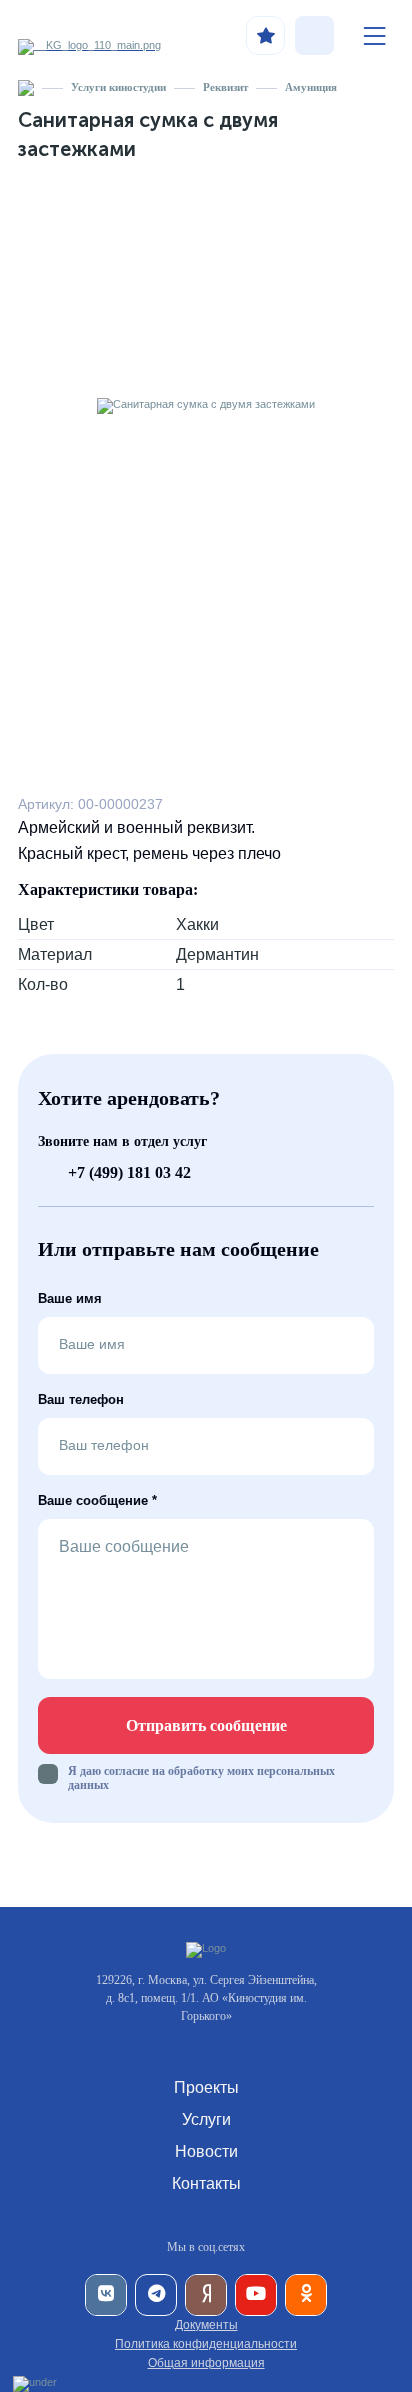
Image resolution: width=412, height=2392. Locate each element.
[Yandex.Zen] (206, 2295)
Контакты (206, 2183)
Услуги (206, 2119)
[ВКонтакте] (106, 2295)
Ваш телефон (81, 1399)
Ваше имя (70, 1298)
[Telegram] (156, 2295)
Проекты (206, 2087)
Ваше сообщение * (97, 1500)
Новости (206, 2151)
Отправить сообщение (206, 1725)
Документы (206, 2325)
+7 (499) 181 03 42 (129, 1172)
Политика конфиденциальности (206, 2344)
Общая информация (206, 2363)
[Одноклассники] (306, 2295)
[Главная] (26, 87)
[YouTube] (256, 2295)
